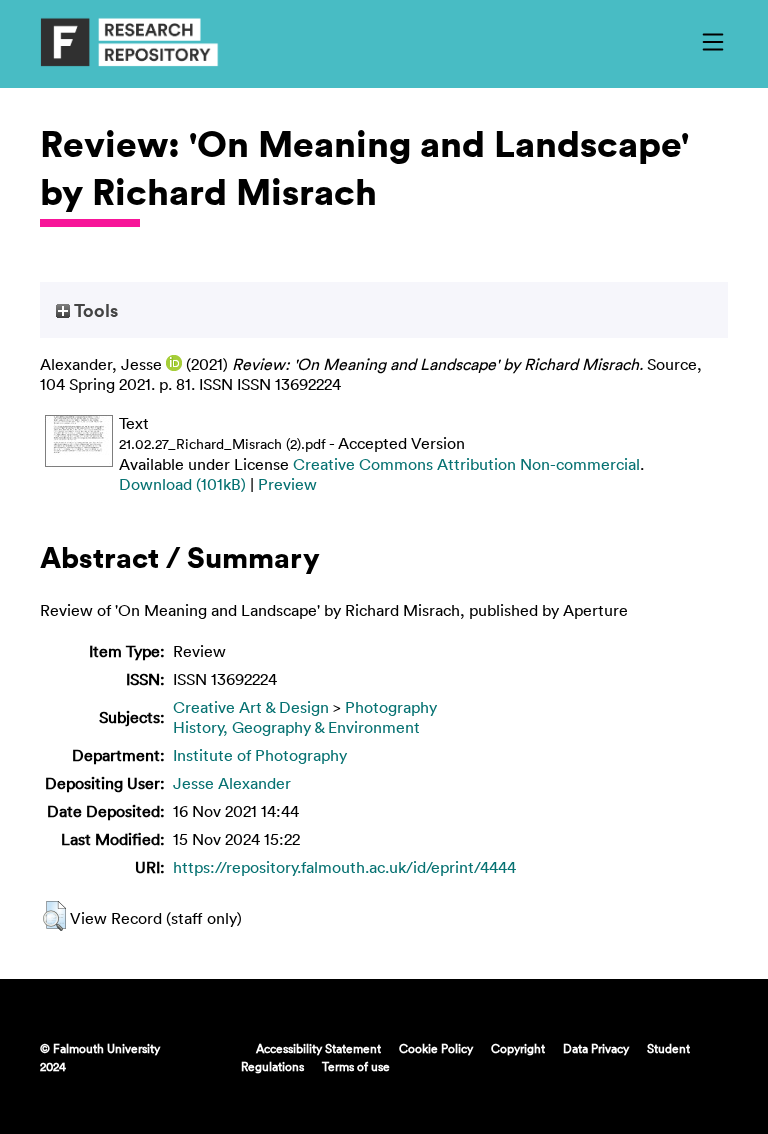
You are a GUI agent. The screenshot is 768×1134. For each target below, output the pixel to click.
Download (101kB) (182, 484)
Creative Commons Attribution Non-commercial (466, 464)
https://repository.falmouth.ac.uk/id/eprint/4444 (344, 867)
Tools (94, 310)
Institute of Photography (260, 755)
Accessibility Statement (318, 1048)
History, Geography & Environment (296, 727)
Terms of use (356, 1066)
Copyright (518, 1048)
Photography (391, 707)
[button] (54, 916)
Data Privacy (596, 1048)
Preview (287, 484)
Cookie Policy (436, 1048)
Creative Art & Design (251, 707)
